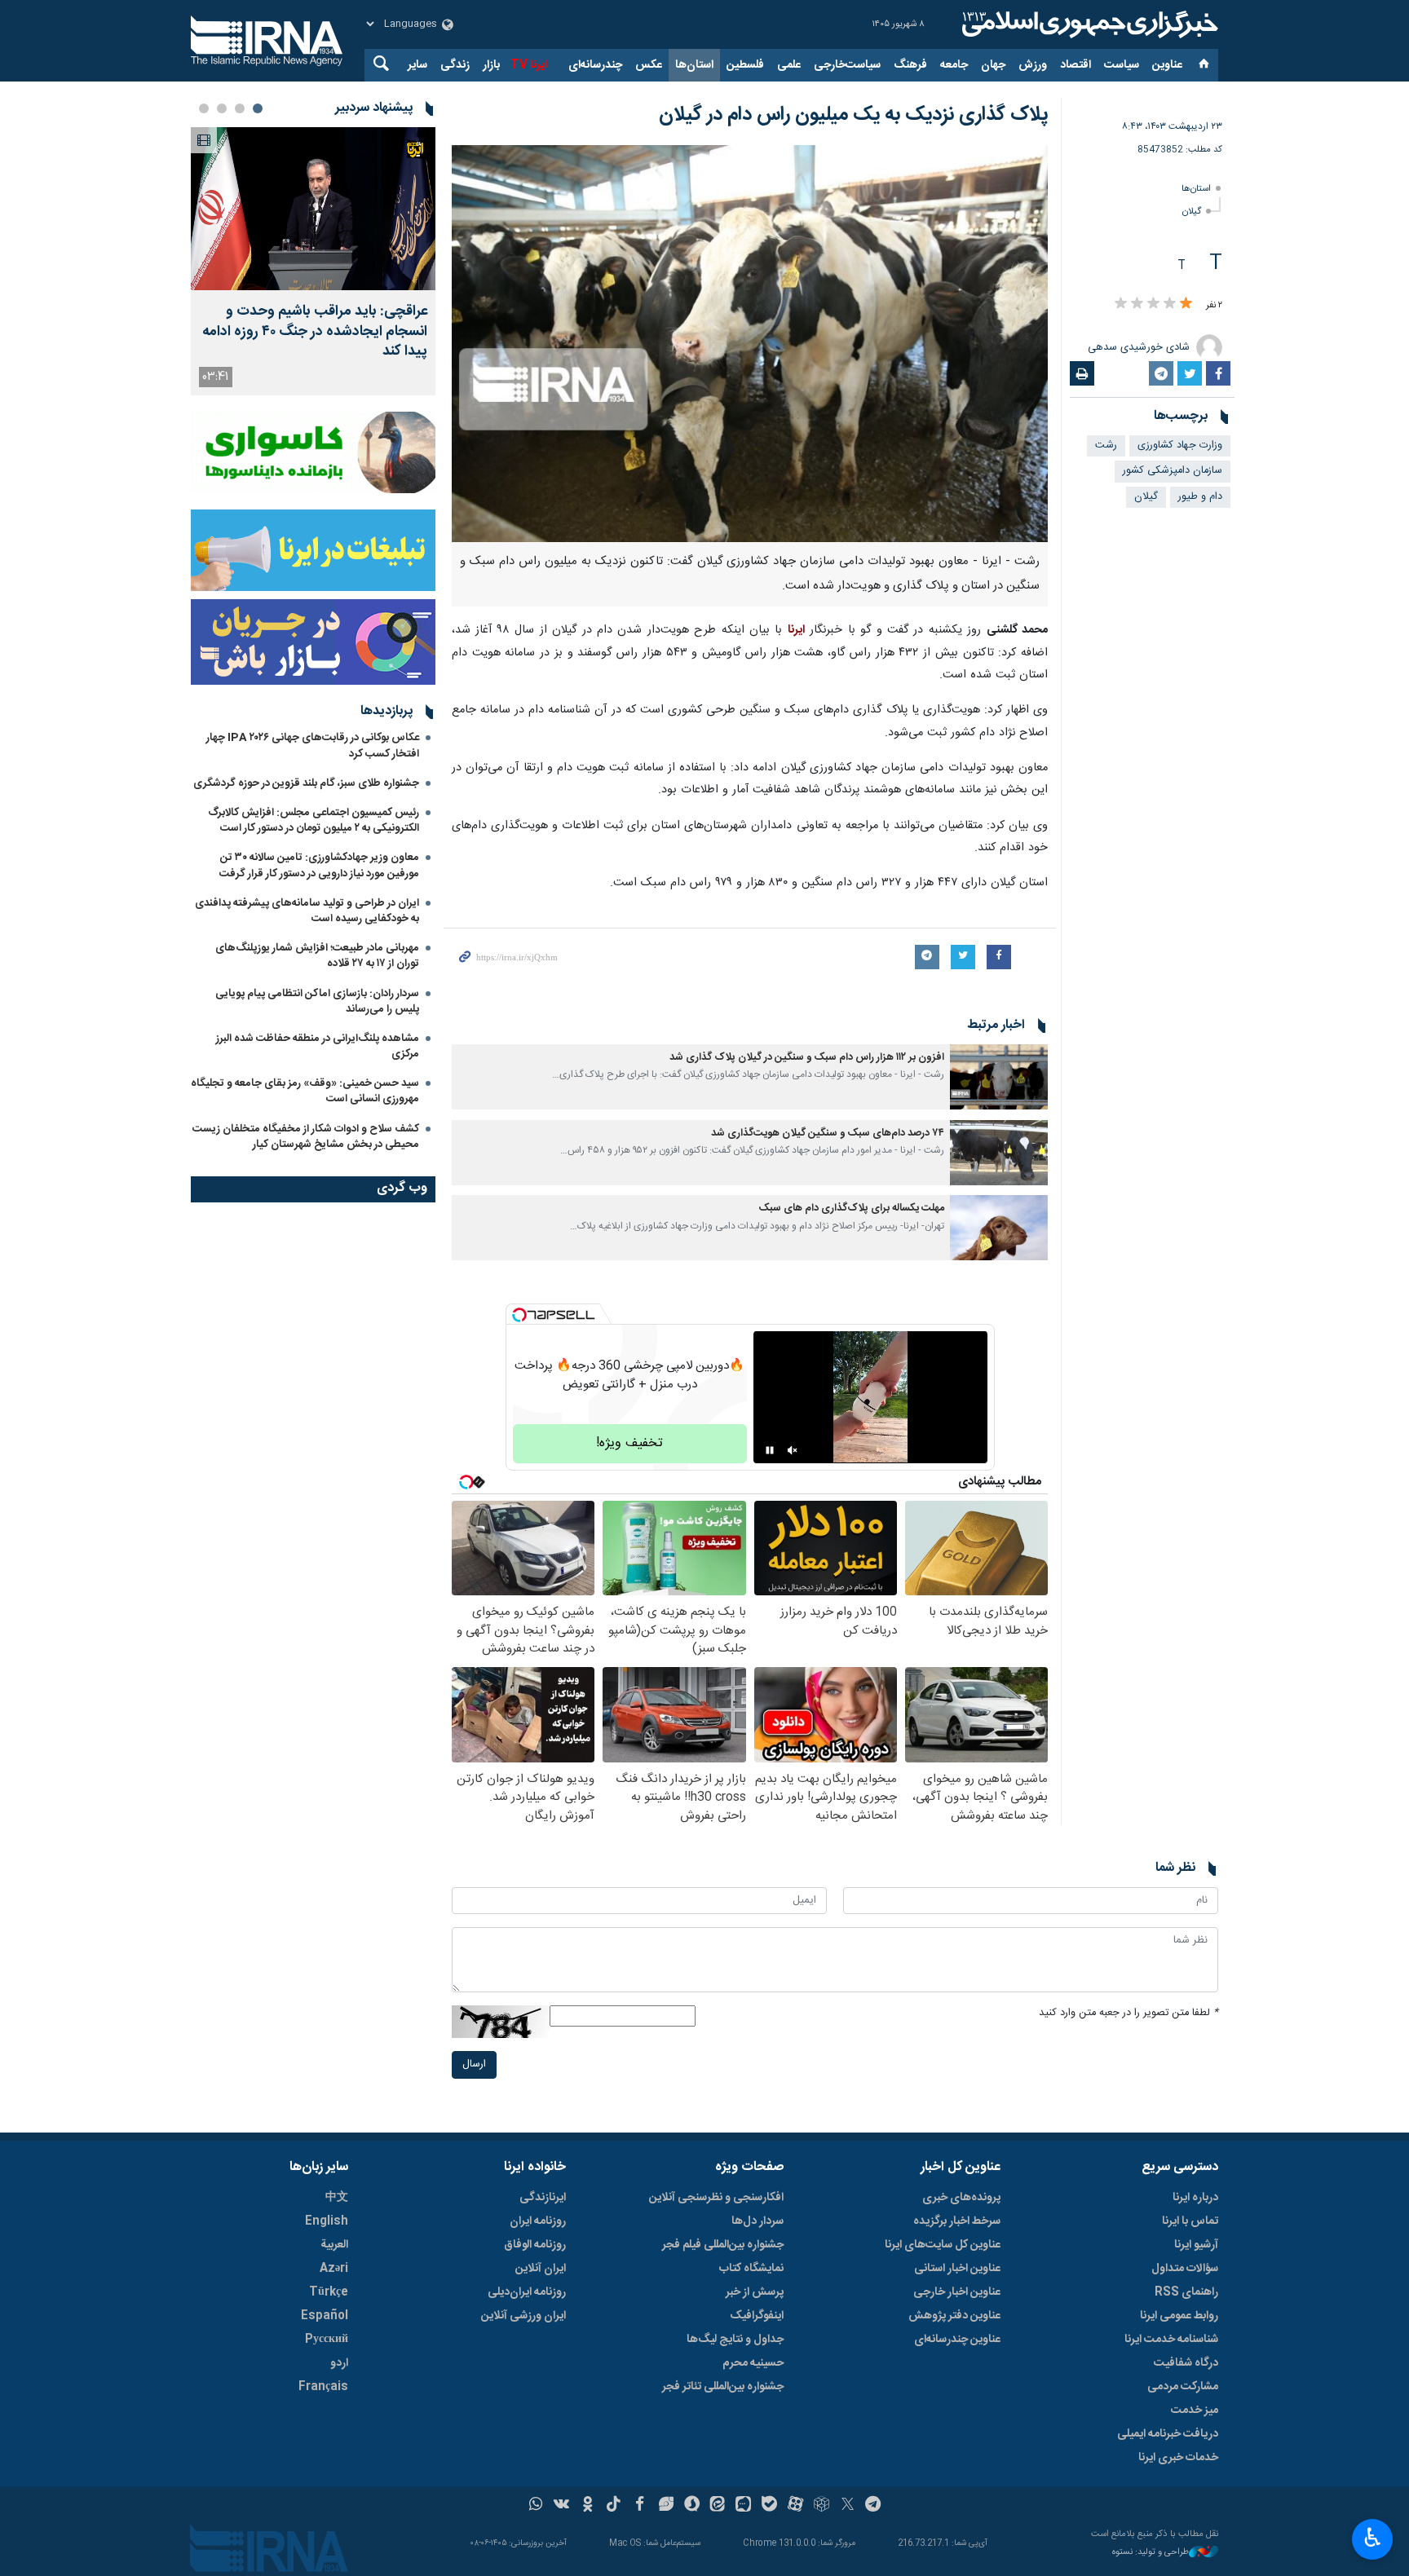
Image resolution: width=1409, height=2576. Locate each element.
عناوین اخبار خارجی (957, 2292)
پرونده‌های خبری (961, 2198)
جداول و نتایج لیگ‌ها (735, 2340)
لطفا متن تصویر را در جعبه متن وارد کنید (1129, 2013)
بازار (491, 65)
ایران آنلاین (541, 2269)
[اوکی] (587, 2506)
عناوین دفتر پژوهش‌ (954, 2316)
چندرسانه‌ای (595, 65)
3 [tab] (222, 108)
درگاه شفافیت (1186, 2363)
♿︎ (1373, 2538)
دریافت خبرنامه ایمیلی (1168, 2434)
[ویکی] (561, 2506)
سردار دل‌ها (758, 2221)
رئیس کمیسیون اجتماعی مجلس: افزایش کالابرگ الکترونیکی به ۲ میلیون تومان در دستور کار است (314, 820)
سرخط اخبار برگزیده (957, 2221)
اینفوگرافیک (757, 2316)
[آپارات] (795, 2506)
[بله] (769, 2506)
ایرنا (1088, 24)
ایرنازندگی (543, 2198)
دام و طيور (1200, 497)
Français (323, 2387)
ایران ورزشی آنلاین (523, 2316)
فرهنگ (910, 65)
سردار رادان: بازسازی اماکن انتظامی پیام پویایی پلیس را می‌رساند (317, 1001)
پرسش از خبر (755, 2292)
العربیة (334, 2245)
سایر (417, 65)
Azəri (334, 2269)
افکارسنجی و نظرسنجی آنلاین (716, 2198)
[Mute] (793, 1450)
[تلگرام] (874, 2506)
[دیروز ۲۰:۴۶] (313, 209)
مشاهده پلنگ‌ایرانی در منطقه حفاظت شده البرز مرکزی (318, 1046)
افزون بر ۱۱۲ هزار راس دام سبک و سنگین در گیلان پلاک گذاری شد (807, 1058)
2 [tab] (240, 108)
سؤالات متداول (1185, 2269)
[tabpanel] (313, 261)
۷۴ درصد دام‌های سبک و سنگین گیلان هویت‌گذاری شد (828, 1134)
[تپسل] (519, 1315)
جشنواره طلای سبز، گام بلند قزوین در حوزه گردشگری (306, 783)
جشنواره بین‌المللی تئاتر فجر (723, 2387)
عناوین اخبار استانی (957, 2269)
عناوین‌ (1167, 65)
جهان (993, 65)
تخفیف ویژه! (629, 1443)
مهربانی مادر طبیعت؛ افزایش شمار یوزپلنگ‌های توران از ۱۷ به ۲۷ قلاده (317, 956)
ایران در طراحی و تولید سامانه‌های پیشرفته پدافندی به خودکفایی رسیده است (307, 911)
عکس (649, 65)
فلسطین (745, 65)
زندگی (455, 65)
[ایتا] (718, 2506)
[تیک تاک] (614, 2506)
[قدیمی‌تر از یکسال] (999, 1077)
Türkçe (329, 2292)
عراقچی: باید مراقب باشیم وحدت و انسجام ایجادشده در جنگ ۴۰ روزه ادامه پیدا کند (315, 332)
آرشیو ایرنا (1196, 2245)
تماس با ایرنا (1190, 2221)
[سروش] (692, 2506)
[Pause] (770, 1450)
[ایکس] (848, 2506)
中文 (337, 2198)
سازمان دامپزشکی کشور (1173, 471)
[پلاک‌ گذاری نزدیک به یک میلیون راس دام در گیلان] (750, 344)
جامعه (954, 65)
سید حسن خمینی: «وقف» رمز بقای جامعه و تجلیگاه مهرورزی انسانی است (305, 1091)
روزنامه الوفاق (535, 2245)
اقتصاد (1076, 65)
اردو (339, 2363)
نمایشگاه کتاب (751, 2269)
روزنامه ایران (538, 2221)
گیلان (1192, 212)
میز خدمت (1195, 2411)
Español (325, 2316)
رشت (1106, 446)
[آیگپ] (743, 2506)
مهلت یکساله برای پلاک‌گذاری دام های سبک (852, 1209)
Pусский (327, 2340)
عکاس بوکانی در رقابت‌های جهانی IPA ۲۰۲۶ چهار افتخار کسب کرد (313, 745)
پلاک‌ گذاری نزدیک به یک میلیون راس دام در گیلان (853, 115)
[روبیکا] (822, 2506)
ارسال (474, 2064)
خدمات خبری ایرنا (1178, 2458)
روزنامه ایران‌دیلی (527, 2292)
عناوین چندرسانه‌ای (957, 2340)
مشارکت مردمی (1183, 2387)
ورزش (1033, 65)
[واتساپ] (536, 2506)
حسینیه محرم (753, 2363)
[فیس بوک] (640, 2506)
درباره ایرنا (1195, 2198)
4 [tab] (204, 108)
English (327, 2221)
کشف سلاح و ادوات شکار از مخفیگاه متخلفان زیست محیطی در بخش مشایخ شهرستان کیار (306, 1137)
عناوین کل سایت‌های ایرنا (943, 2245)
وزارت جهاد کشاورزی (1180, 446)
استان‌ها (694, 65)
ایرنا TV (529, 65)
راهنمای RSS (1186, 2292)
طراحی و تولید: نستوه (1151, 2553)
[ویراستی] (666, 2506)
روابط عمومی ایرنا (1179, 2316)
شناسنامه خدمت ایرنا (1171, 2340)
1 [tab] (258, 108)
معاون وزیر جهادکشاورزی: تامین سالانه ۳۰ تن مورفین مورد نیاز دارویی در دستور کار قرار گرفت (319, 865)
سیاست (1122, 65)
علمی (789, 65)
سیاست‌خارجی (847, 65)
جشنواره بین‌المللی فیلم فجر (723, 2245)
